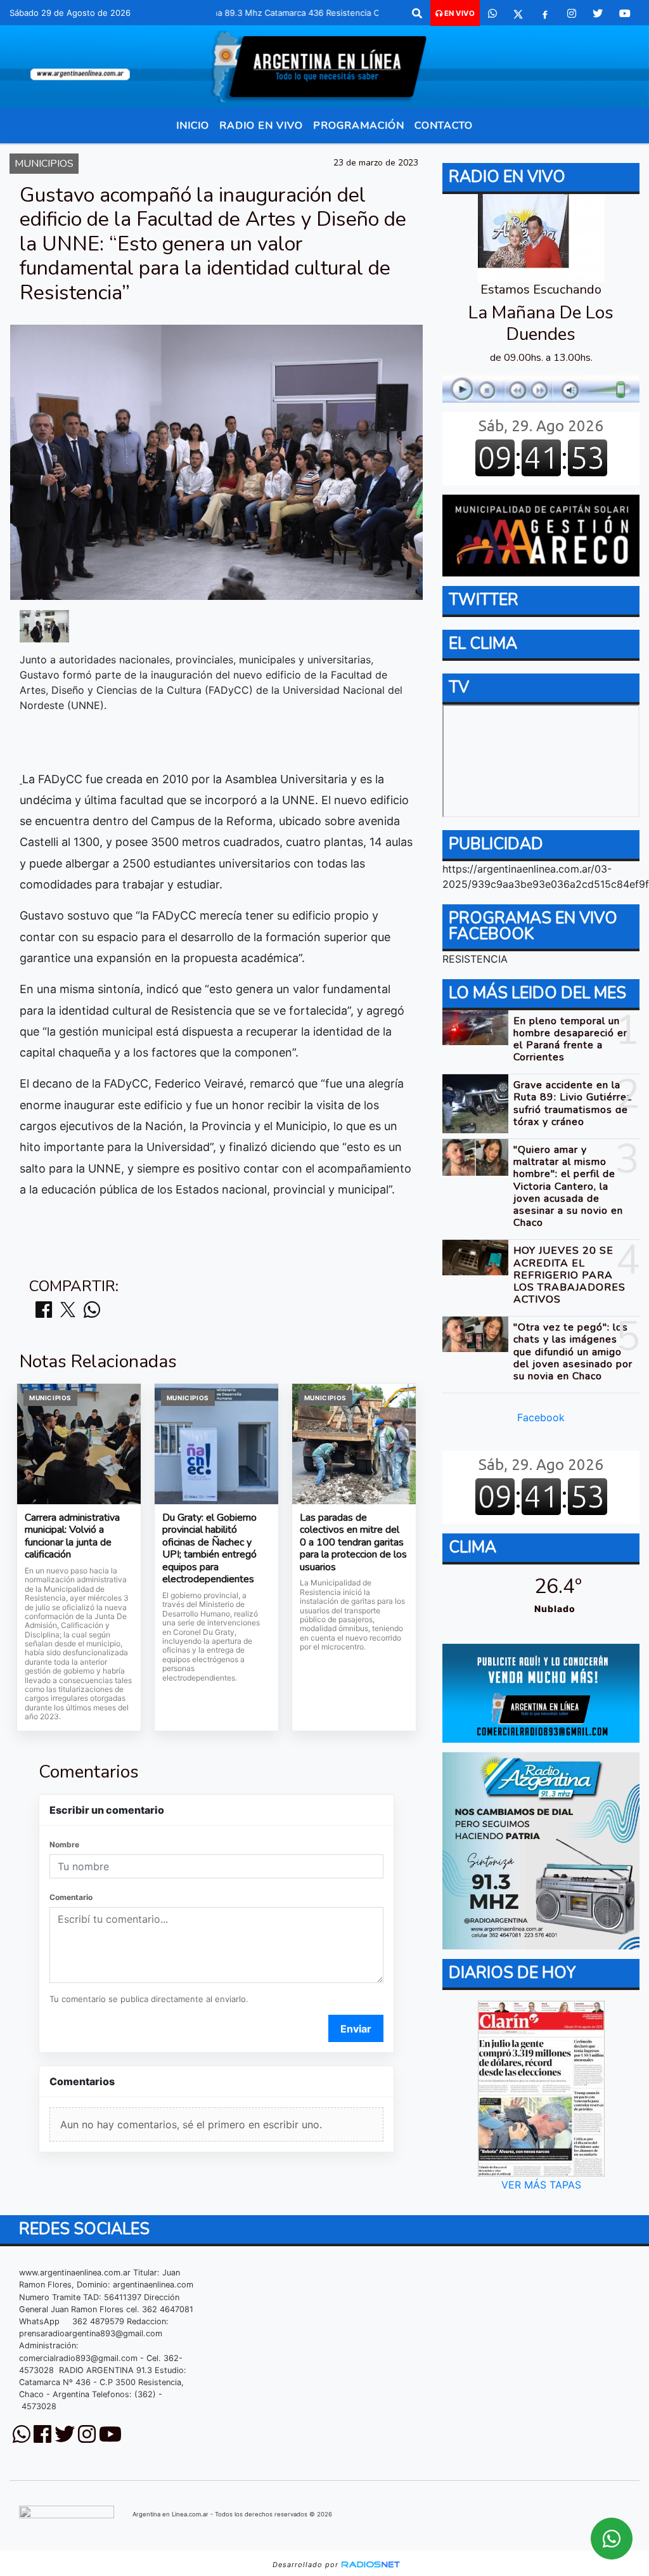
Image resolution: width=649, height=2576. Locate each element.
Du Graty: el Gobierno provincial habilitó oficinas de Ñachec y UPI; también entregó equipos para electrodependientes (209, 1549)
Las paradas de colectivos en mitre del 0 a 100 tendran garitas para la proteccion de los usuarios (353, 1543)
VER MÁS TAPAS (541, 2185)
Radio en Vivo (261, 126)
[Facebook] (545, 13)
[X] (518, 13)
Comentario (71, 1897)
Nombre (64, 1844)
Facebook (541, 1417)
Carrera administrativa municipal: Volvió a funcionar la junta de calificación (72, 1537)
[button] (417, 13)
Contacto (444, 126)
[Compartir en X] (68, 1311)
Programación (359, 126)
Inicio (193, 126)
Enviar (356, 2029)
